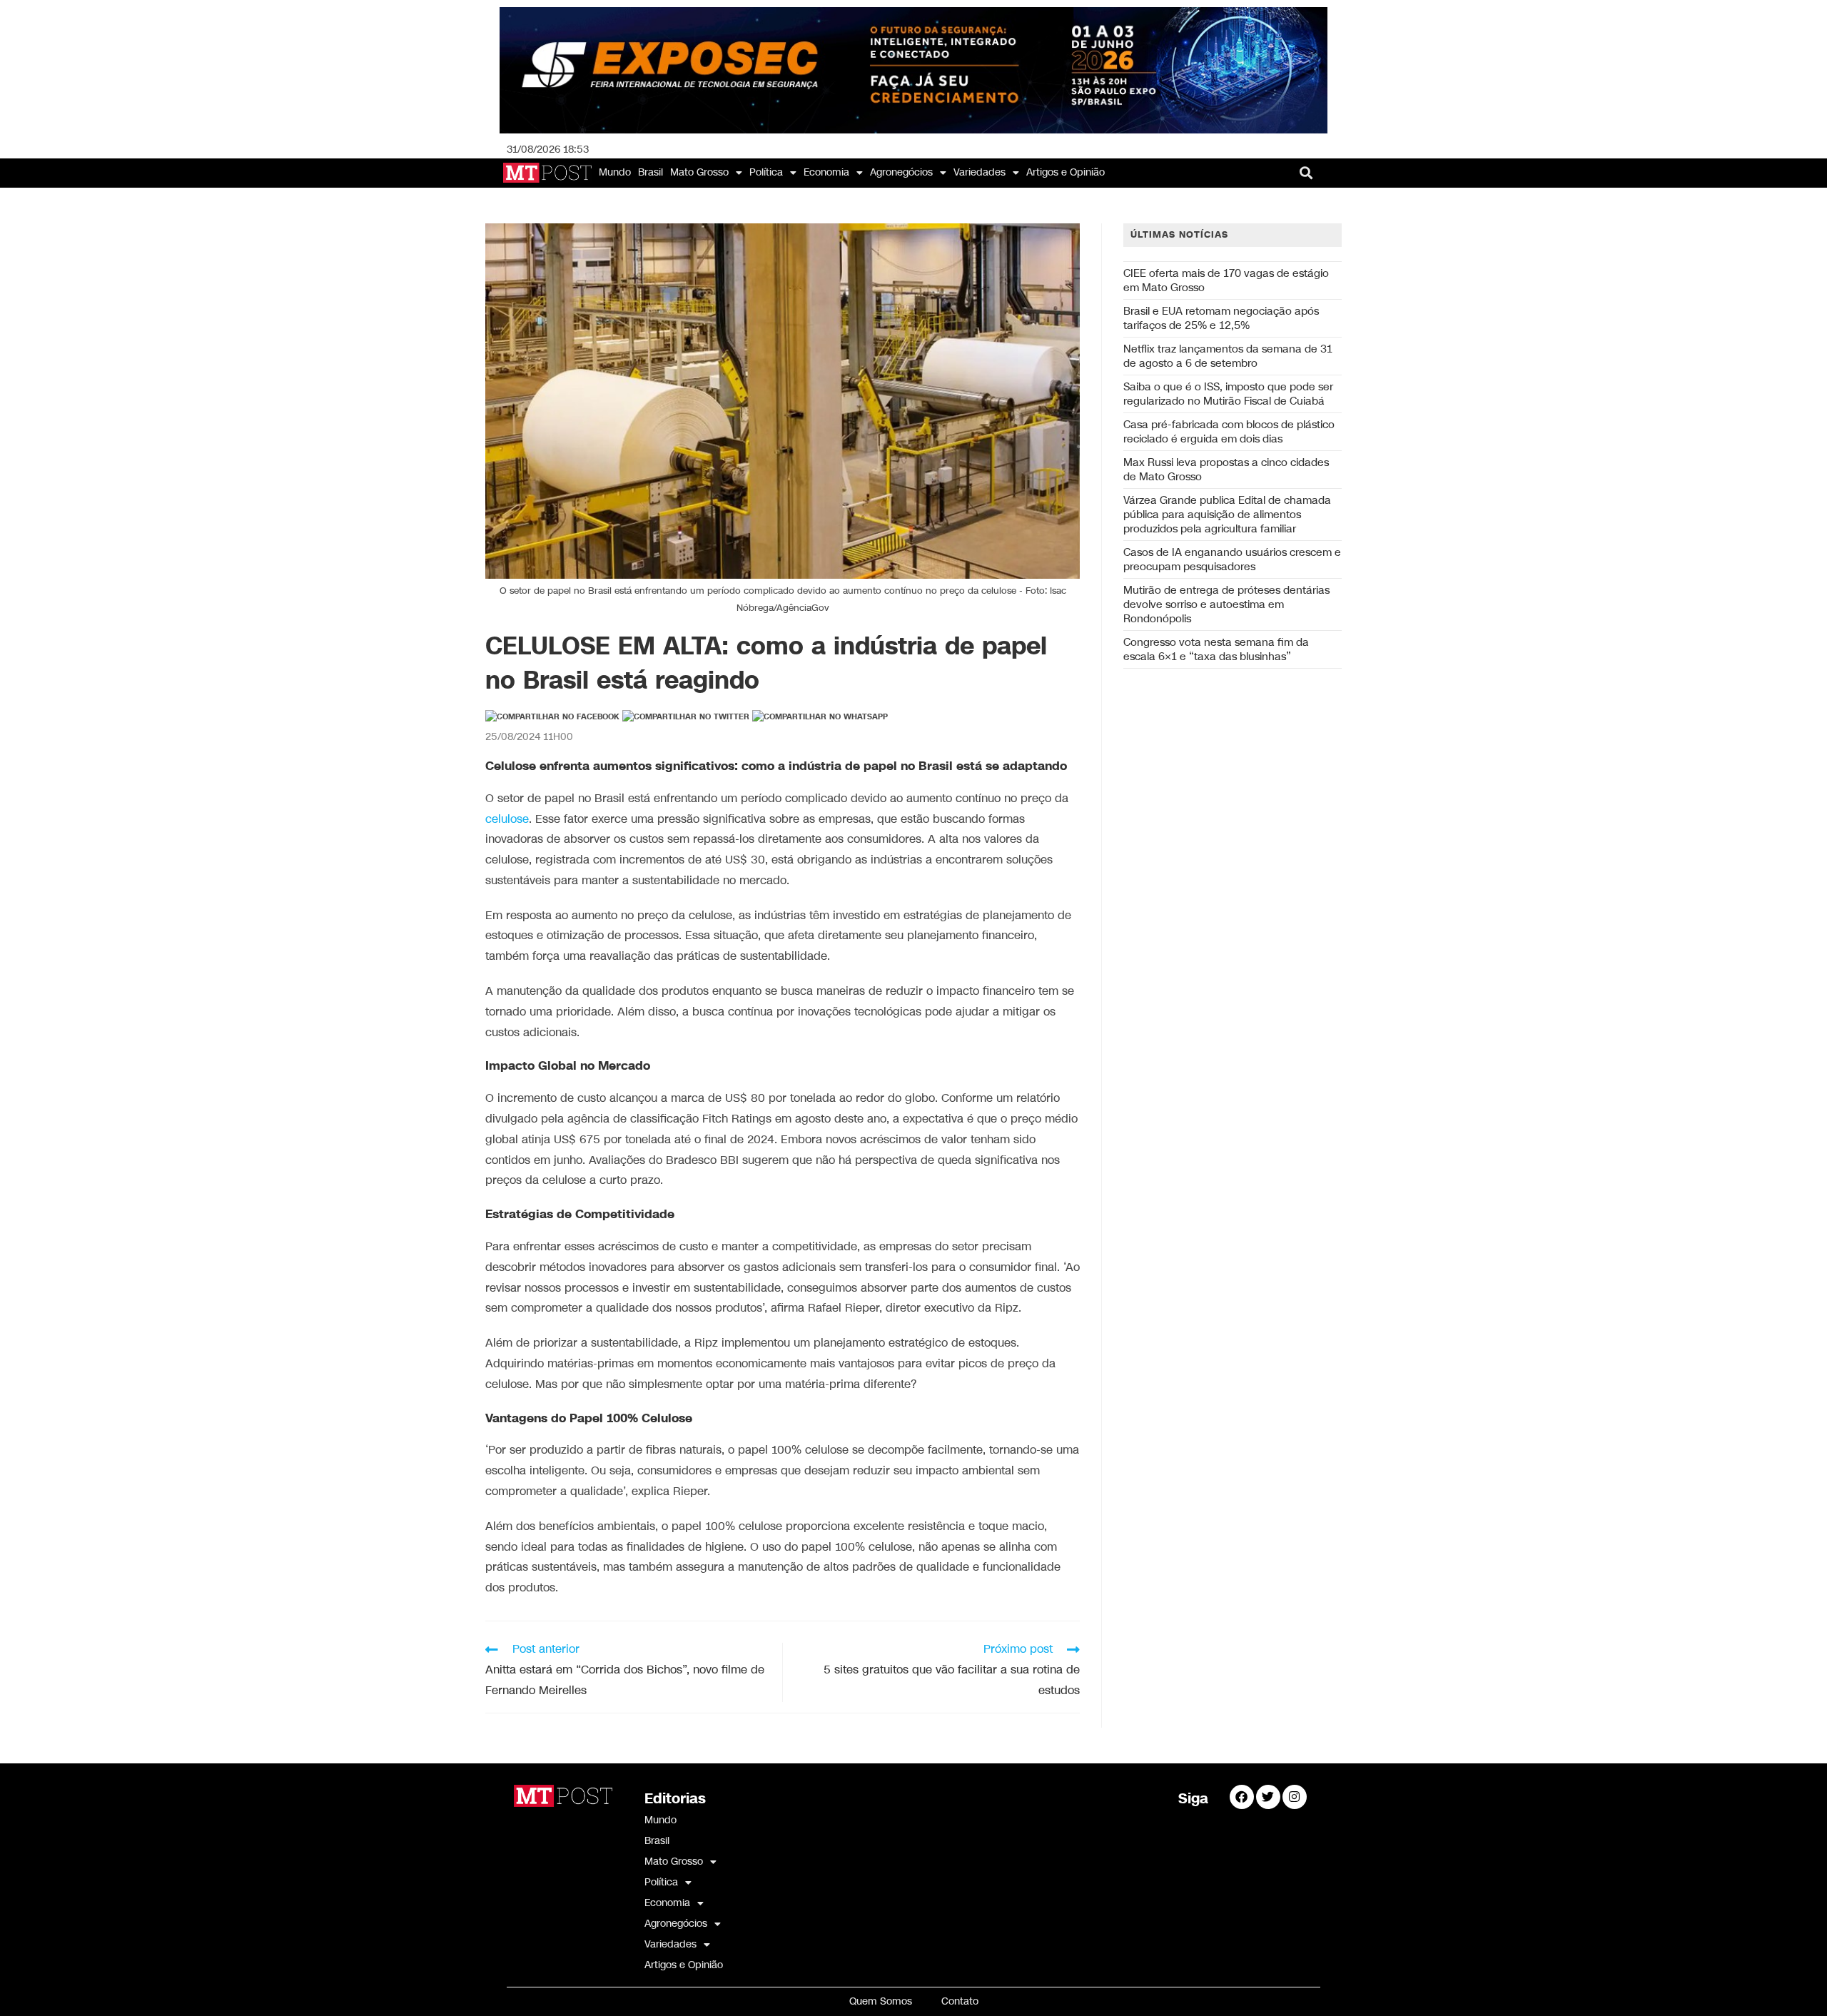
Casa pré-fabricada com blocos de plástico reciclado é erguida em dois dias (1229, 432)
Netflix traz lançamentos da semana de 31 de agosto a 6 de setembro (1228, 356)
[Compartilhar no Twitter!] (686, 717)
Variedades (980, 172)
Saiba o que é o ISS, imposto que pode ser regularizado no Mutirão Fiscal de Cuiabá (1228, 394)
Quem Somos (881, 2001)
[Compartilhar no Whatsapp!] (820, 717)
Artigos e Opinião (1066, 172)
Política (766, 172)
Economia (826, 172)
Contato (960, 2001)
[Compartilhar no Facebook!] (552, 717)
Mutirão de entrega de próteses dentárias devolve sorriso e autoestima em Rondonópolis (1226, 604)
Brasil (651, 172)
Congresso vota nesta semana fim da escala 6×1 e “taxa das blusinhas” (1216, 649)
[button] (1306, 173)
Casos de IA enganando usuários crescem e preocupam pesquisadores (1232, 559)
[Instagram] (1295, 1797)
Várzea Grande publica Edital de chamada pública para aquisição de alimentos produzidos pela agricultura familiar (1227, 515)
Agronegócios (901, 172)
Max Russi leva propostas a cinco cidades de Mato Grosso (1226, 470)
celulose (507, 820)
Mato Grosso (699, 172)
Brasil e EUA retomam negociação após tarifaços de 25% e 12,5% (1221, 318)
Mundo (615, 172)
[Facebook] (1242, 1797)
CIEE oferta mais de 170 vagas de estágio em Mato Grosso (1226, 280)
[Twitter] (1268, 1797)
